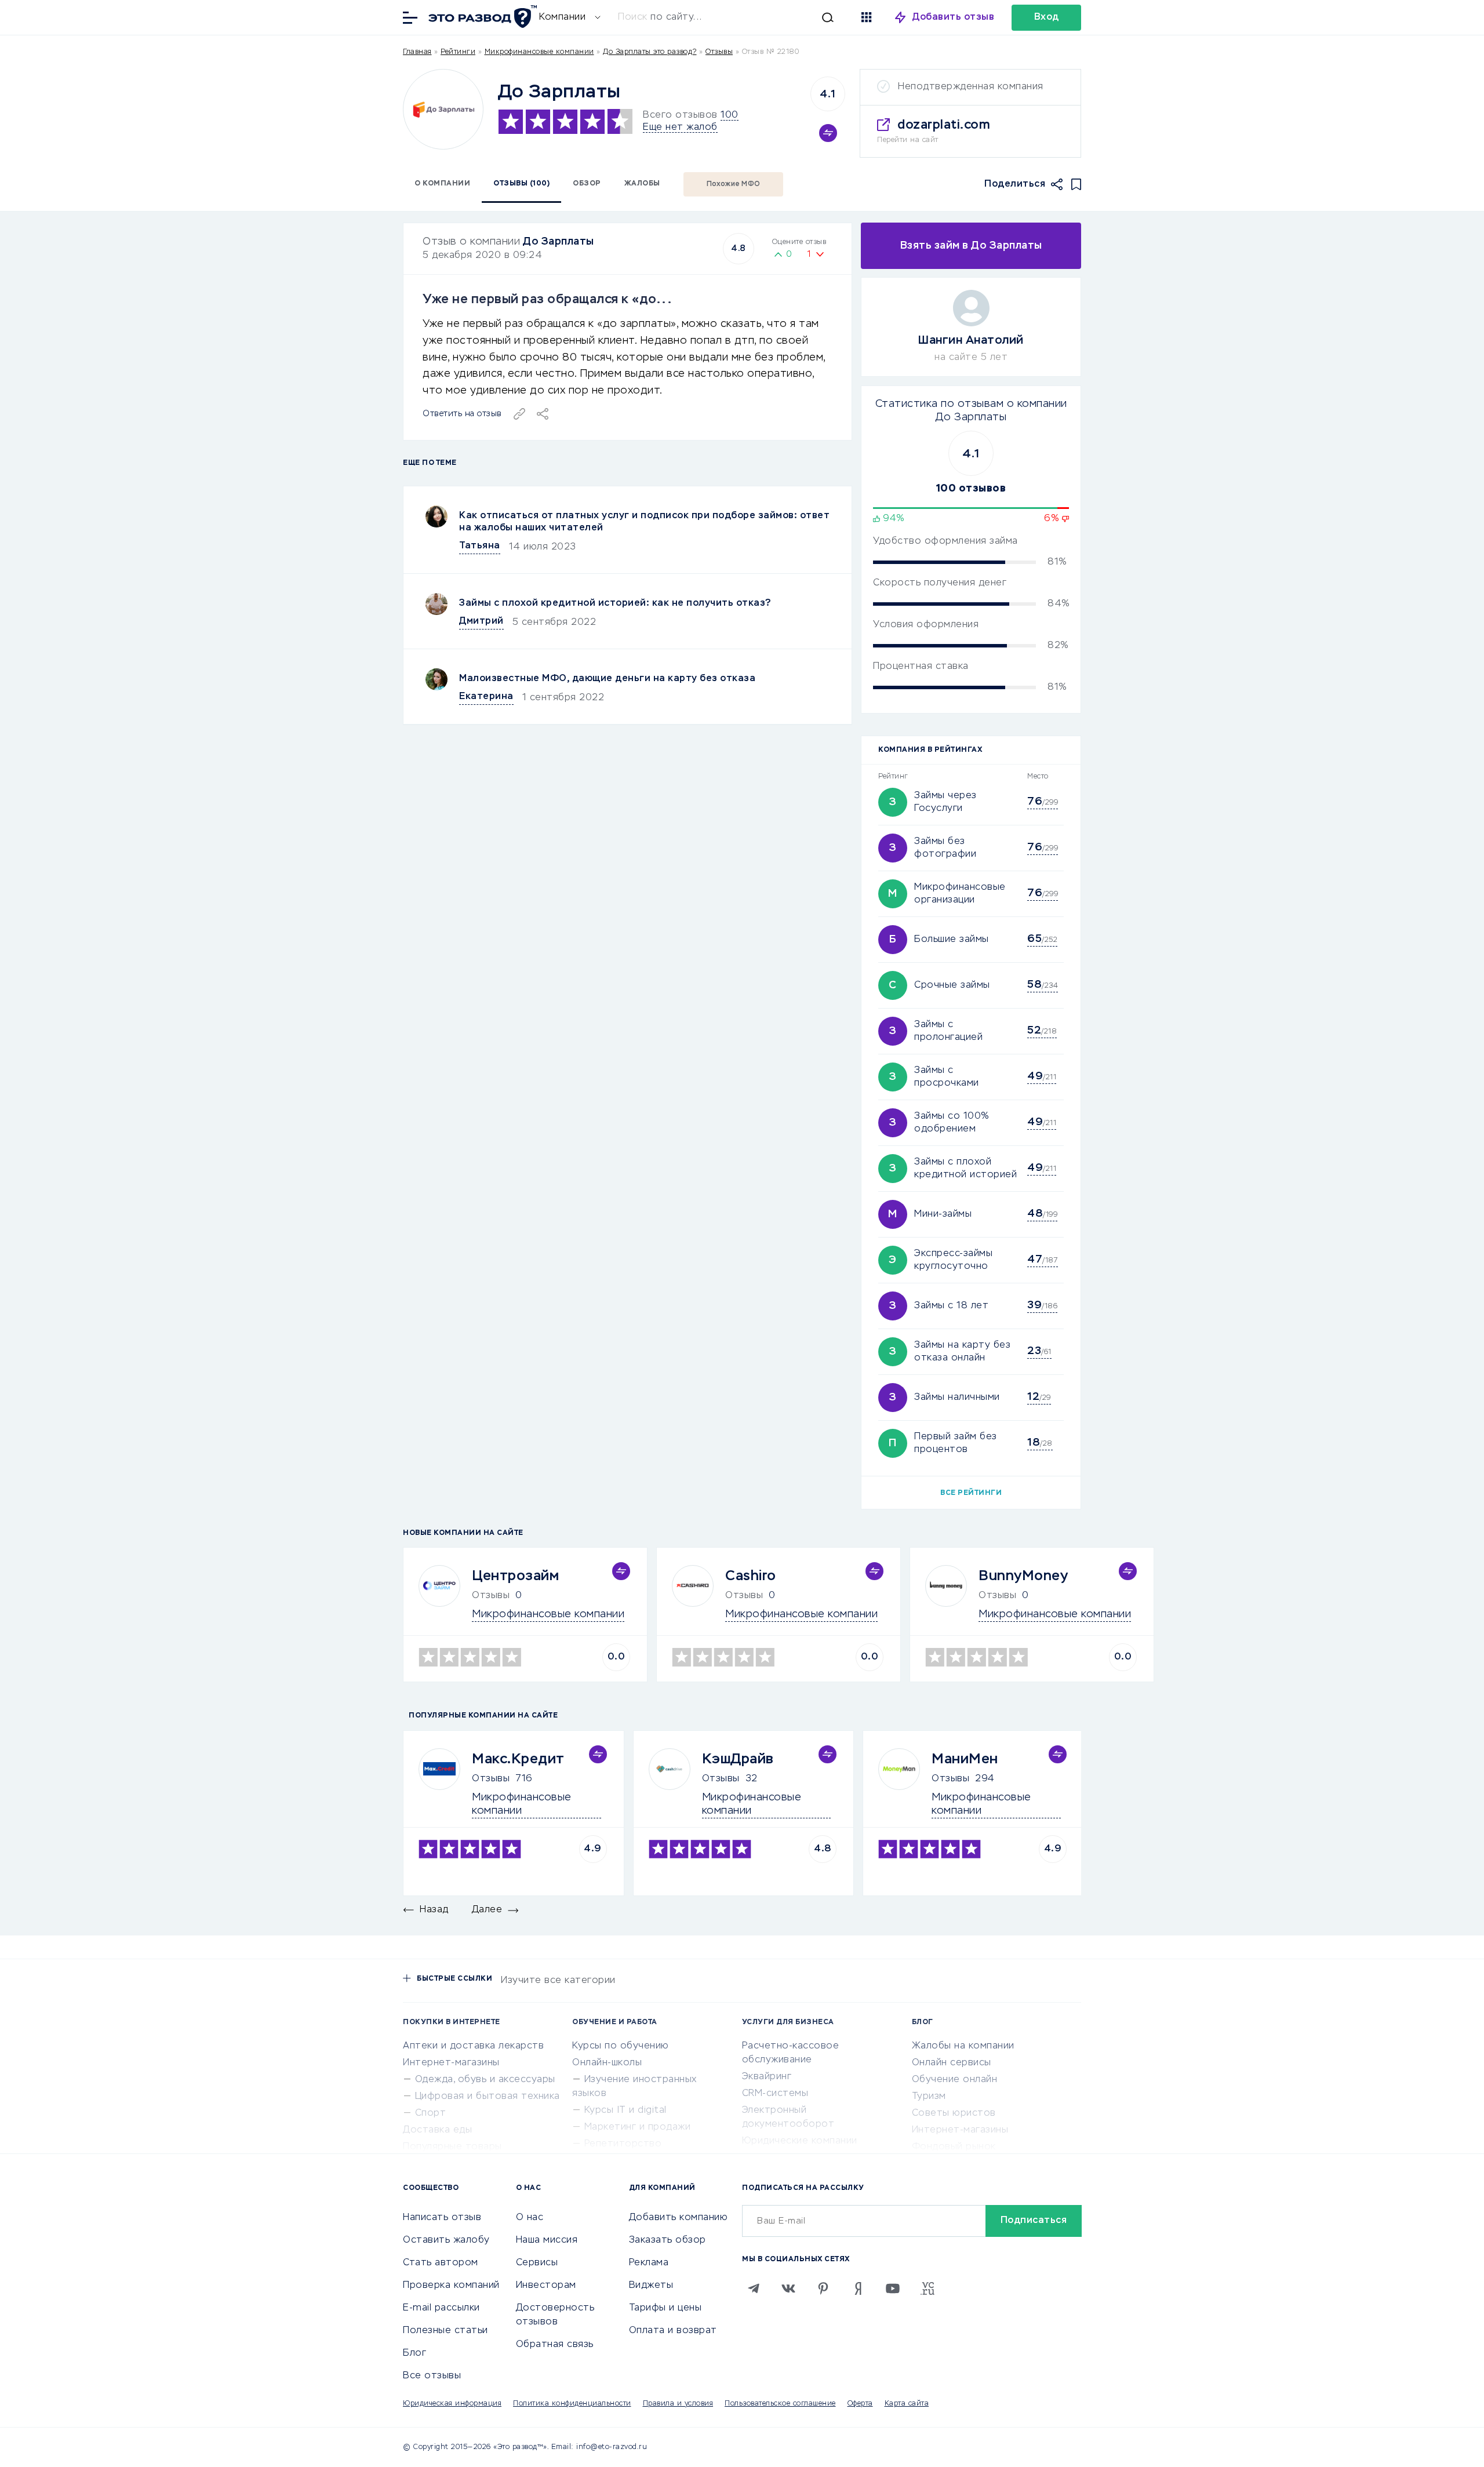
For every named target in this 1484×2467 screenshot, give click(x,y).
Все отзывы (432, 2376)
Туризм (929, 2097)
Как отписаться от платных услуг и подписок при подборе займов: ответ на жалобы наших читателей (644, 522)
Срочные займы (952, 985)
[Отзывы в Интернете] (481, 17)
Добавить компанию (679, 2218)
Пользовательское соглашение (780, 2404)
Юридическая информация (452, 2404)
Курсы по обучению (621, 2046)
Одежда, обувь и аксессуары (485, 2080)
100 (730, 115)
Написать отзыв (442, 2218)
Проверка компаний (451, 2286)
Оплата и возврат (673, 2331)
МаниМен (965, 1759)
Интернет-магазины (451, 2063)
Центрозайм (515, 1576)
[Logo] (443, 109)
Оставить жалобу (446, 2240)
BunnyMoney (1023, 1576)
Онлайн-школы (607, 2063)
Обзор (587, 184)
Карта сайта (907, 2404)
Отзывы (491, 1779)
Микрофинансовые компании (539, 52)
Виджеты (651, 2286)
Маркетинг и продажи (638, 2127)
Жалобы (642, 184)
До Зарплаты (559, 242)
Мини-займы (943, 1214)
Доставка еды (437, 2130)
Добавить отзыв (953, 17)
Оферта (860, 2404)
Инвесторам (546, 2286)
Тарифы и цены (665, 2308)
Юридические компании (800, 2141)
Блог (414, 2353)
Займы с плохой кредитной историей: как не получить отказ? (615, 603)
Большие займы (952, 940)
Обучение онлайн (955, 2080)
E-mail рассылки (441, 2308)
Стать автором (441, 2263)
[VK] (788, 2288)
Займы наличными (957, 1398)
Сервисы (537, 2263)
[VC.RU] (927, 2288)
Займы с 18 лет (951, 1306)
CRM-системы (775, 2094)
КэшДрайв (738, 1759)
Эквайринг (767, 2077)
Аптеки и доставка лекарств (473, 2046)
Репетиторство (623, 2144)
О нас (530, 2218)
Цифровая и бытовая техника (488, 2097)
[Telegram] (754, 2288)
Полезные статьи (445, 2331)
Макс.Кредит (518, 1759)
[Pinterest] (823, 2288)
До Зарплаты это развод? (650, 52)
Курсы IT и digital (625, 2111)
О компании (442, 184)
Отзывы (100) (521, 184)
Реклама (649, 2263)
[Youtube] (893, 2288)
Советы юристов (954, 2113)
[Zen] (858, 2288)
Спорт (431, 2113)
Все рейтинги (971, 1493)
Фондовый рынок (954, 2147)
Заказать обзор (668, 2240)
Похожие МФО (734, 184)
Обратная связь (555, 2345)
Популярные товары (452, 2147)
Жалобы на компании (963, 2046)
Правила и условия (678, 2404)
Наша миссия (547, 2240)
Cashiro (751, 1576)
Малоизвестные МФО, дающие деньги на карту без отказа (607, 679)
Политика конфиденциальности (572, 2404)
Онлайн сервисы (952, 2063)
